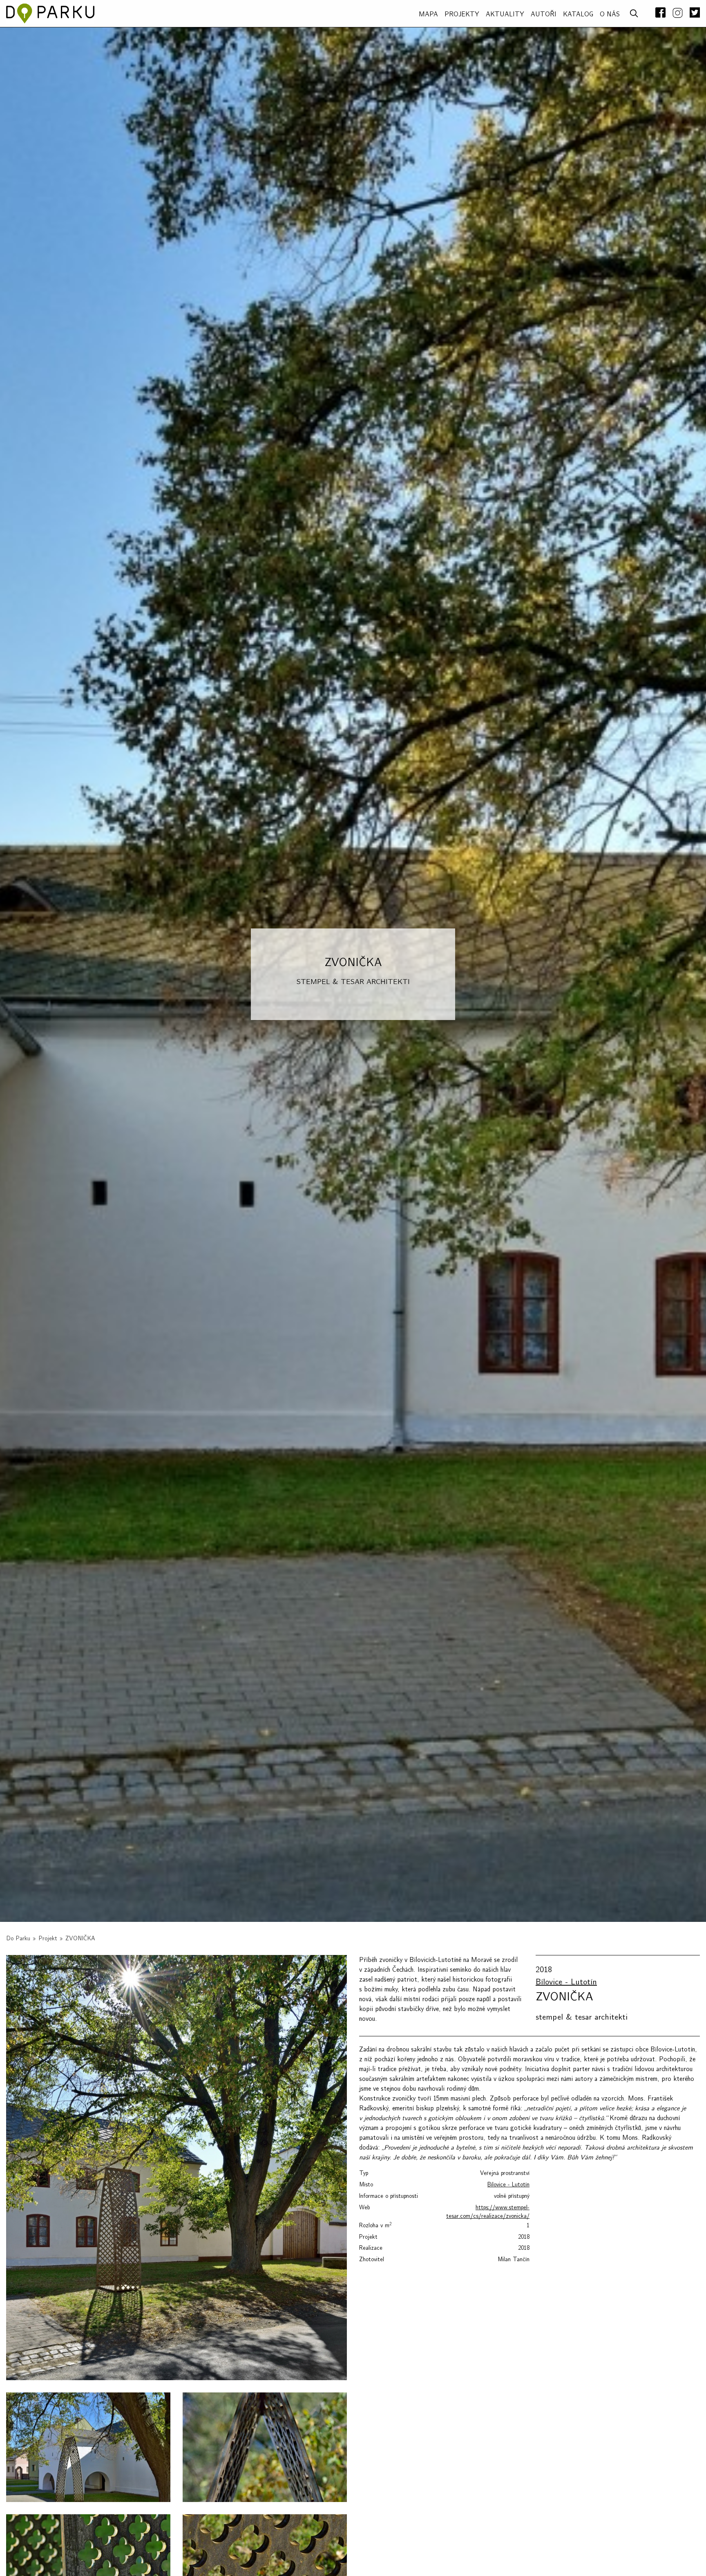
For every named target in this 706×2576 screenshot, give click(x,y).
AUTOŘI (544, 14)
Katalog (578, 14)
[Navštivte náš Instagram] (678, 13)
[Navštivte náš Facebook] (660, 13)
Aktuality (505, 14)
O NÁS (610, 14)
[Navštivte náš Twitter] (693, 13)
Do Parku (18, 1938)
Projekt (48, 1938)
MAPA (428, 14)
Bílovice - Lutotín (566, 1982)
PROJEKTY (462, 14)
